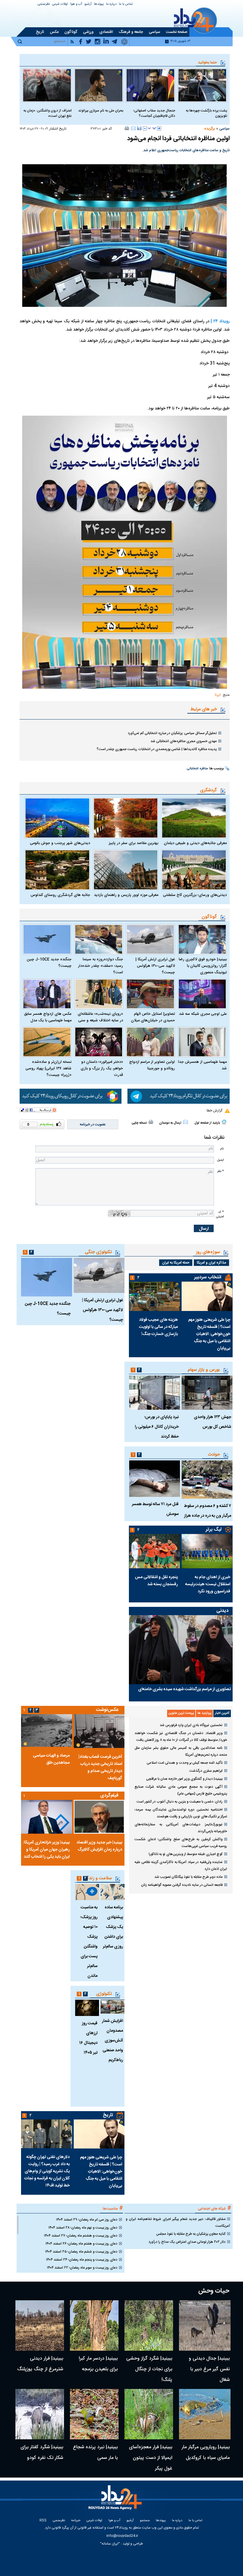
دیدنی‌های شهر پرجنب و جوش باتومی (60, 843)
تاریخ (108, 2115)
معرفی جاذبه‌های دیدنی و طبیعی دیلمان (195, 843)
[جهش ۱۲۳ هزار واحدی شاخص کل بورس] (207, 1393)
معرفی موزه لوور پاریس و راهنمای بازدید (126, 895)
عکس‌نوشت (107, 1710)
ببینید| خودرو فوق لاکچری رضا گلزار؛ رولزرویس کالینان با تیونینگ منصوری (203, 966)
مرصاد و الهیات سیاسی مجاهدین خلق (51, 1759)
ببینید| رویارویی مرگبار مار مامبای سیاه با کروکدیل (206, 2453)
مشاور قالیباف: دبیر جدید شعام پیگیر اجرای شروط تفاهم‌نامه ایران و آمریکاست (178, 2222)
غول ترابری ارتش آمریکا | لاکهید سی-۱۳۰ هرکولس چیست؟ (155, 966)
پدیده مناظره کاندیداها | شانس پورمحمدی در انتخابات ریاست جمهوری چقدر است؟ (157, 749)
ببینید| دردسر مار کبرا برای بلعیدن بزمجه (98, 2364)
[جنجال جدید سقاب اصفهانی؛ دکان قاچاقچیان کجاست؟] (150, 85)
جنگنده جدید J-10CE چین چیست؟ (49, 963)
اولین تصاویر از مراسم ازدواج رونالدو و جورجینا (152, 1065)
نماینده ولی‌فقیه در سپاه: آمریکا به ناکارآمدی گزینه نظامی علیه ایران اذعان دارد (181, 1866)
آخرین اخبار (222, 1713)
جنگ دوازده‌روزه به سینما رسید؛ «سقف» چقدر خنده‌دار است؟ (100, 966)
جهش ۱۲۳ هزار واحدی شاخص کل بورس (212, 1422)
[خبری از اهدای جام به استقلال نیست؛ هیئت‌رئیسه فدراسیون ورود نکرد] (207, 1551)
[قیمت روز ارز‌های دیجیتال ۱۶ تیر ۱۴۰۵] (87, 2008)
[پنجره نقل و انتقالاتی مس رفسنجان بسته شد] (154, 1551)
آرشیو (88, 4)
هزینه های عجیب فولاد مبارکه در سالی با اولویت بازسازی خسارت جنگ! (158, 1327)
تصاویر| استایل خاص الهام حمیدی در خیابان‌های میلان (153, 1017)
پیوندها (99, 4)
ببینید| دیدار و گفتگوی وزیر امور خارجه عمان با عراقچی (184, 1779)
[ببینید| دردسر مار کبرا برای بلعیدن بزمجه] (94, 2325)
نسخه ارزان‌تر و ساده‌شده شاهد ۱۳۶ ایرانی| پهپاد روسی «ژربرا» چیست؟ (48, 1068)
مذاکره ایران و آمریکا (211, 1263)
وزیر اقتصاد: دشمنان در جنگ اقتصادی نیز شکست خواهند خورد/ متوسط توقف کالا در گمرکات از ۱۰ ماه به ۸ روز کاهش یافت (181, 1737)
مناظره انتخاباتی (197, 769)
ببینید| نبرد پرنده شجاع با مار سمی (95, 2453)
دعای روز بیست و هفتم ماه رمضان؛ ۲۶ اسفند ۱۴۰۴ (81, 2244)
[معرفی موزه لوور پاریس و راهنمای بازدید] (126, 870)
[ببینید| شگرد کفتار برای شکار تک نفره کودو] (40, 2414)
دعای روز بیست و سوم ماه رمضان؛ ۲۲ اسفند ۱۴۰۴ (82, 2268)
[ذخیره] (139, 128)
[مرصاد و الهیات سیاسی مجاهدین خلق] (47, 1730)
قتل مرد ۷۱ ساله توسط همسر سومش (155, 1509)
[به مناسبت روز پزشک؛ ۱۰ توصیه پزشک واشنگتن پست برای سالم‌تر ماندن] (87, 1892)
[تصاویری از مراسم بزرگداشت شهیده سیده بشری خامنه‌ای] (181, 1650)
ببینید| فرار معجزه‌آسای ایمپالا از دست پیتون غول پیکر (151, 2458)
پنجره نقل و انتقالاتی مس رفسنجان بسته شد (156, 1581)
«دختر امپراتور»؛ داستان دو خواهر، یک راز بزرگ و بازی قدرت (102, 1068)
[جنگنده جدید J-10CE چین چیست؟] (47, 939)
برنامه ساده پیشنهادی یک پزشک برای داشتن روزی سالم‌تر (113, 1927)
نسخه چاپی (139, 1123)
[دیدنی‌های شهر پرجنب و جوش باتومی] (57, 818)
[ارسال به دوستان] (133, 128)
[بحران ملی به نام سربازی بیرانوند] (99, 85)
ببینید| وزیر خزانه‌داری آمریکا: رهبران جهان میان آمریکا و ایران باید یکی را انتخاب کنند (46, 1850)
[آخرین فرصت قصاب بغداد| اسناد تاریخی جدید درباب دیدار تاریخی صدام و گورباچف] (99, 1731)
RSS (43, 2521)
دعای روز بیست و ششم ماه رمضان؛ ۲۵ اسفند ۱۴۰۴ (81, 2252)
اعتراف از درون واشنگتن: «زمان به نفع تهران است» (48, 113)
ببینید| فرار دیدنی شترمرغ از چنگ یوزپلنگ (40, 2364)
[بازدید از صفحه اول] (224, 1122)
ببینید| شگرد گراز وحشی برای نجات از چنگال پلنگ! (149, 2369)
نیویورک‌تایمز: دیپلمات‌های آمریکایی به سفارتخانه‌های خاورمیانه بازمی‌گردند (181, 1828)
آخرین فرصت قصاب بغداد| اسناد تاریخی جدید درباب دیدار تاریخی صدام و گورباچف (100, 1768)
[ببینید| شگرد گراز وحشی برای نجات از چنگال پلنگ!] (149, 2325)
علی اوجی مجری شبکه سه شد (203, 1014)
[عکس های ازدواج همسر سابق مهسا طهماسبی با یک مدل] (47, 994)
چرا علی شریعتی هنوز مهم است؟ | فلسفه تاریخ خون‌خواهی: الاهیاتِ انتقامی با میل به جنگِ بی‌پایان (209, 1334)
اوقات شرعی (60, 4)
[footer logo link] (116, 2501)
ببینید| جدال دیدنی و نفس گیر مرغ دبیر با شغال (209, 2369)
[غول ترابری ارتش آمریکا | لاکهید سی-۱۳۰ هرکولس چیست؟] (150, 939)
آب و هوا (76, 4)
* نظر (220, 1171)
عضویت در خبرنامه (93, 1124)
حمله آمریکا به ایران (176, 1263)
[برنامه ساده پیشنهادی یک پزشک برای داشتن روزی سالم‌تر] (112, 1892)
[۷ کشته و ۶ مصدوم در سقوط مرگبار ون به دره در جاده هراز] (207, 1480)
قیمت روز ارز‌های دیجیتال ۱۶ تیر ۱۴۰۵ (88, 2038)
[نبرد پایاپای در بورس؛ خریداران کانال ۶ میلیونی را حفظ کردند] (154, 1393)
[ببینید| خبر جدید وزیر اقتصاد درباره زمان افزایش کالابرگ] (99, 1817)
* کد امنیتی (220, 1214)
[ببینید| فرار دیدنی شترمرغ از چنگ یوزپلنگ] (40, 2325)
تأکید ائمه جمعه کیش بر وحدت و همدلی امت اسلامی (185, 1763)
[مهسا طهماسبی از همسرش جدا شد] (202, 1042)
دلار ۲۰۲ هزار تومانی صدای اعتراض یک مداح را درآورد (187, 2242)
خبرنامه (76, 2521)
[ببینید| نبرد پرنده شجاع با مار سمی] (94, 2414)
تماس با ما (126, 4)
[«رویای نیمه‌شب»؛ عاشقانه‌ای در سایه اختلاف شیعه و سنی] (99, 994)
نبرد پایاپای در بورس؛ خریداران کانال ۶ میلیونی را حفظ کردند (157, 1427)
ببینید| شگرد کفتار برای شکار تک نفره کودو (42, 2453)
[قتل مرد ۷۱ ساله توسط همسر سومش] (154, 1479)
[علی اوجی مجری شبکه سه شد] (202, 994)
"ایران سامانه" (110, 2544)
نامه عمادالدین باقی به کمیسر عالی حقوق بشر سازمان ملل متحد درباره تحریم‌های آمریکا (181, 1751)
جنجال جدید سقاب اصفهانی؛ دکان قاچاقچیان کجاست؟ (154, 113)
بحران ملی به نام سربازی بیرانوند (101, 111)
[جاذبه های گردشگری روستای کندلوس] (57, 870)
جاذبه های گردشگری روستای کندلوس (60, 895)
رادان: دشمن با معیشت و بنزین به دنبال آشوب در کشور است (180, 1802)
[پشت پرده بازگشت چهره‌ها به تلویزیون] (202, 85)
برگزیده (210, 129)
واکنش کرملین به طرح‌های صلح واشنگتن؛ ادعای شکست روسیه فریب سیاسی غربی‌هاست (181, 1843)
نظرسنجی (44, 4)
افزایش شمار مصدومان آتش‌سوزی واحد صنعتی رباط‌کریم (112, 2041)
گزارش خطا (214, 1111)
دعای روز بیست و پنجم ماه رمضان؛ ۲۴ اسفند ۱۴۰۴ (82, 2260)
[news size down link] (145, 128)
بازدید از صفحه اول (207, 1123)
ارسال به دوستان (170, 1123)
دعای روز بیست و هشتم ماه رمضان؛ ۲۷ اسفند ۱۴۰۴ (81, 2236)
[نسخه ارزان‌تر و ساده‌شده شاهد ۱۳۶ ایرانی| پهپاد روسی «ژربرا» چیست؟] (47, 1042)
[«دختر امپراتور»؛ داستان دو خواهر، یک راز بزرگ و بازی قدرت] (99, 1042)
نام (222, 1149)
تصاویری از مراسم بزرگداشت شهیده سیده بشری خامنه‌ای (184, 1689)
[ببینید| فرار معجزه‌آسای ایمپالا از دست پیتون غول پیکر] (149, 2414)
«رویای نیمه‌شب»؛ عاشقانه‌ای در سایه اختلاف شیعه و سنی (100, 1017)
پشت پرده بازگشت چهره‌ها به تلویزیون (206, 113)
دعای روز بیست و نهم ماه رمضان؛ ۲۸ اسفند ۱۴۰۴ (83, 2228)
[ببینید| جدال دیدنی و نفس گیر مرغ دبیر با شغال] (205, 2325)
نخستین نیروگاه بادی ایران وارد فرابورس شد (191, 1725)
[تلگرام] (179, 1096)
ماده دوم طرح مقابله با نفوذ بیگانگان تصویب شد (188, 1877)
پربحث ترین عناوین (181, 1713)
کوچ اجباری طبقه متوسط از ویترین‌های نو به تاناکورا (186, 1854)
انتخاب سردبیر (208, 1277)
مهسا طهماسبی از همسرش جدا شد (202, 1065)
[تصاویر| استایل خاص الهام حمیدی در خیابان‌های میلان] (150, 994)
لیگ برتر (214, 1530)
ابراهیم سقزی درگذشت (206, 1771)
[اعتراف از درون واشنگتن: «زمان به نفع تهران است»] (47, 85)
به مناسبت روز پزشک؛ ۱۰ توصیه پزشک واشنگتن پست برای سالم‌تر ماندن (89, 1942)
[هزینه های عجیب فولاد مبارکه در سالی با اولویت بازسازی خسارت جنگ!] (154, 1296)
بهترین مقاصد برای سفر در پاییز (134, 843)
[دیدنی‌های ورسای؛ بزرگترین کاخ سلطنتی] (194, 870)
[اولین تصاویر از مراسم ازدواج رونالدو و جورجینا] (150, 1042)
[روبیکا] (71, 1096)
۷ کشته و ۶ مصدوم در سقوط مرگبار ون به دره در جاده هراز (208, 1511)
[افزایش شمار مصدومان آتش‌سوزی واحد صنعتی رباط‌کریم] (112, 2007)
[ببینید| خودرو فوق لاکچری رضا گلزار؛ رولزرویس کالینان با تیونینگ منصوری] (202, 939)
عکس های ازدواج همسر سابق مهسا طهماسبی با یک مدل (48, 1017)
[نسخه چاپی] (127, 128)
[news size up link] (159, 128)
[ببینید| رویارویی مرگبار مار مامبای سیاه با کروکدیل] (205, 2414)
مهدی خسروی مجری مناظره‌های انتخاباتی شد (184, 741)
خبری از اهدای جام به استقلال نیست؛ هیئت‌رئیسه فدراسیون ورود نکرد (208, 1584)
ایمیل (220, 1160)
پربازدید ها (204, 1713)
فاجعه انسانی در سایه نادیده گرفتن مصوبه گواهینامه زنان (182, 1885)
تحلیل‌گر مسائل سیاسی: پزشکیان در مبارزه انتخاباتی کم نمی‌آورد (172, 733)
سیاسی (224, 129)
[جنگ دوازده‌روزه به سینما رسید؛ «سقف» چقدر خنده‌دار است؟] (99, 939)
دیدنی (222, 1611)
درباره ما (111, 4)
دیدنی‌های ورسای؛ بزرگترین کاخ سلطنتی (195, 895)
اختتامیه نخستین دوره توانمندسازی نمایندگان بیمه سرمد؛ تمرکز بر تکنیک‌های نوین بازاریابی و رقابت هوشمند (181, 1813)
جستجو (145, 2521)
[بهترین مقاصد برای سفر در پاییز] (126, 818)
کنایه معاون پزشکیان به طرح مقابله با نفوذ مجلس (191, 2234)
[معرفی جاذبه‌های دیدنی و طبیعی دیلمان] (194, 818)
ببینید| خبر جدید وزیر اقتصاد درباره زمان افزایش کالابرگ (99, 1846)
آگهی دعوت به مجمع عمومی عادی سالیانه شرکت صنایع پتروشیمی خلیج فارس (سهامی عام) (181, 1790)
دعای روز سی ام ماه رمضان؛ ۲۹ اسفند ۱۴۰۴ (87, 2220)
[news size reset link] (152, 128)
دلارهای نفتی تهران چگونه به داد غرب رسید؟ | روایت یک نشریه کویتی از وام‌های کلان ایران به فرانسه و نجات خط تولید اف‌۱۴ (47, 2171)
